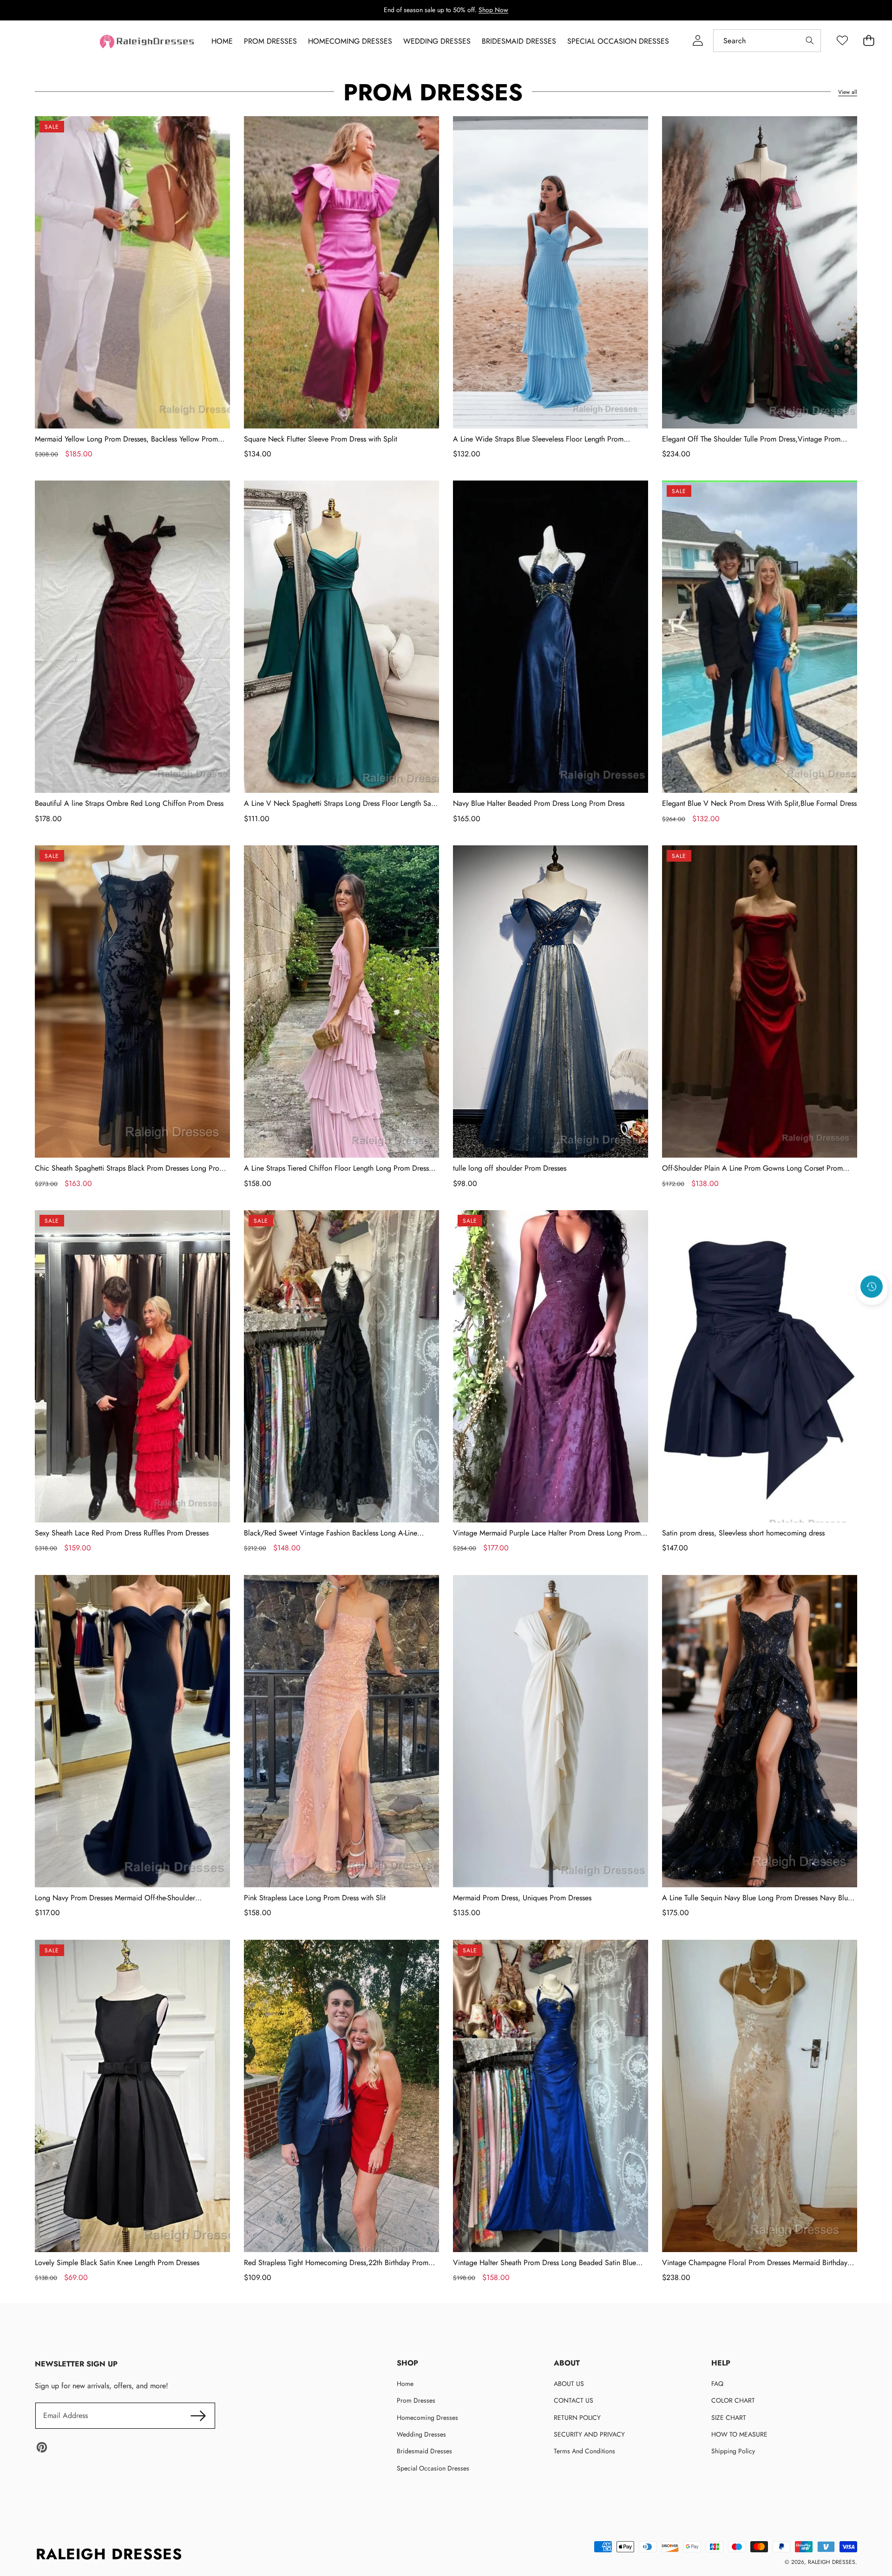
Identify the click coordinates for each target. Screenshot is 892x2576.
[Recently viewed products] (872, 1286)
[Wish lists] (842, 41)
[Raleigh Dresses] (148, 42)
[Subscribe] (198, 2416)
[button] (872, 1311)
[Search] (810, 41)
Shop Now (493, 10)
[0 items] (869, 41)
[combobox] (767, 41)
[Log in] (698, 41)
